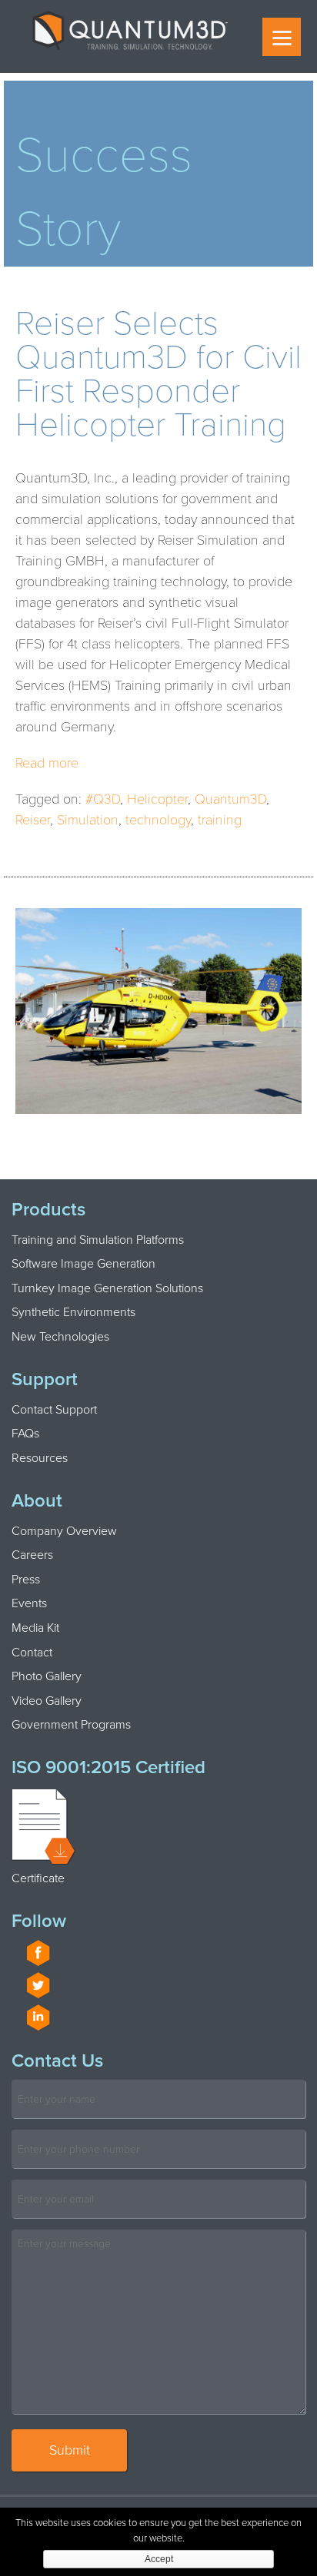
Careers (32, 1555)
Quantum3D (230, 799)
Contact (32, 1653)
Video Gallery (47, 1701)
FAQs (25, 1434)
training (220, 820)
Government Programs (71, 1725)
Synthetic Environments (73, 1312)
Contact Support (54, 1410)
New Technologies (60, 1337)
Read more (47, 763)
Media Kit (35, 1628)
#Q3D (103, 799)
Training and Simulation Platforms (98, 1240)
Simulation (88, 820)
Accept (159, 2559)
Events (29, 1603)
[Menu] (282, 37)
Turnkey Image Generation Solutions (107, 1288)
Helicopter (157, 799)
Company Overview (64, 1531)
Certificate (38, 1878)
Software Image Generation (83, 1264)
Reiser (33, 820)
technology (158, 820)
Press (26, 1580)
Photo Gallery (47, 1676)
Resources (40, 1458)
